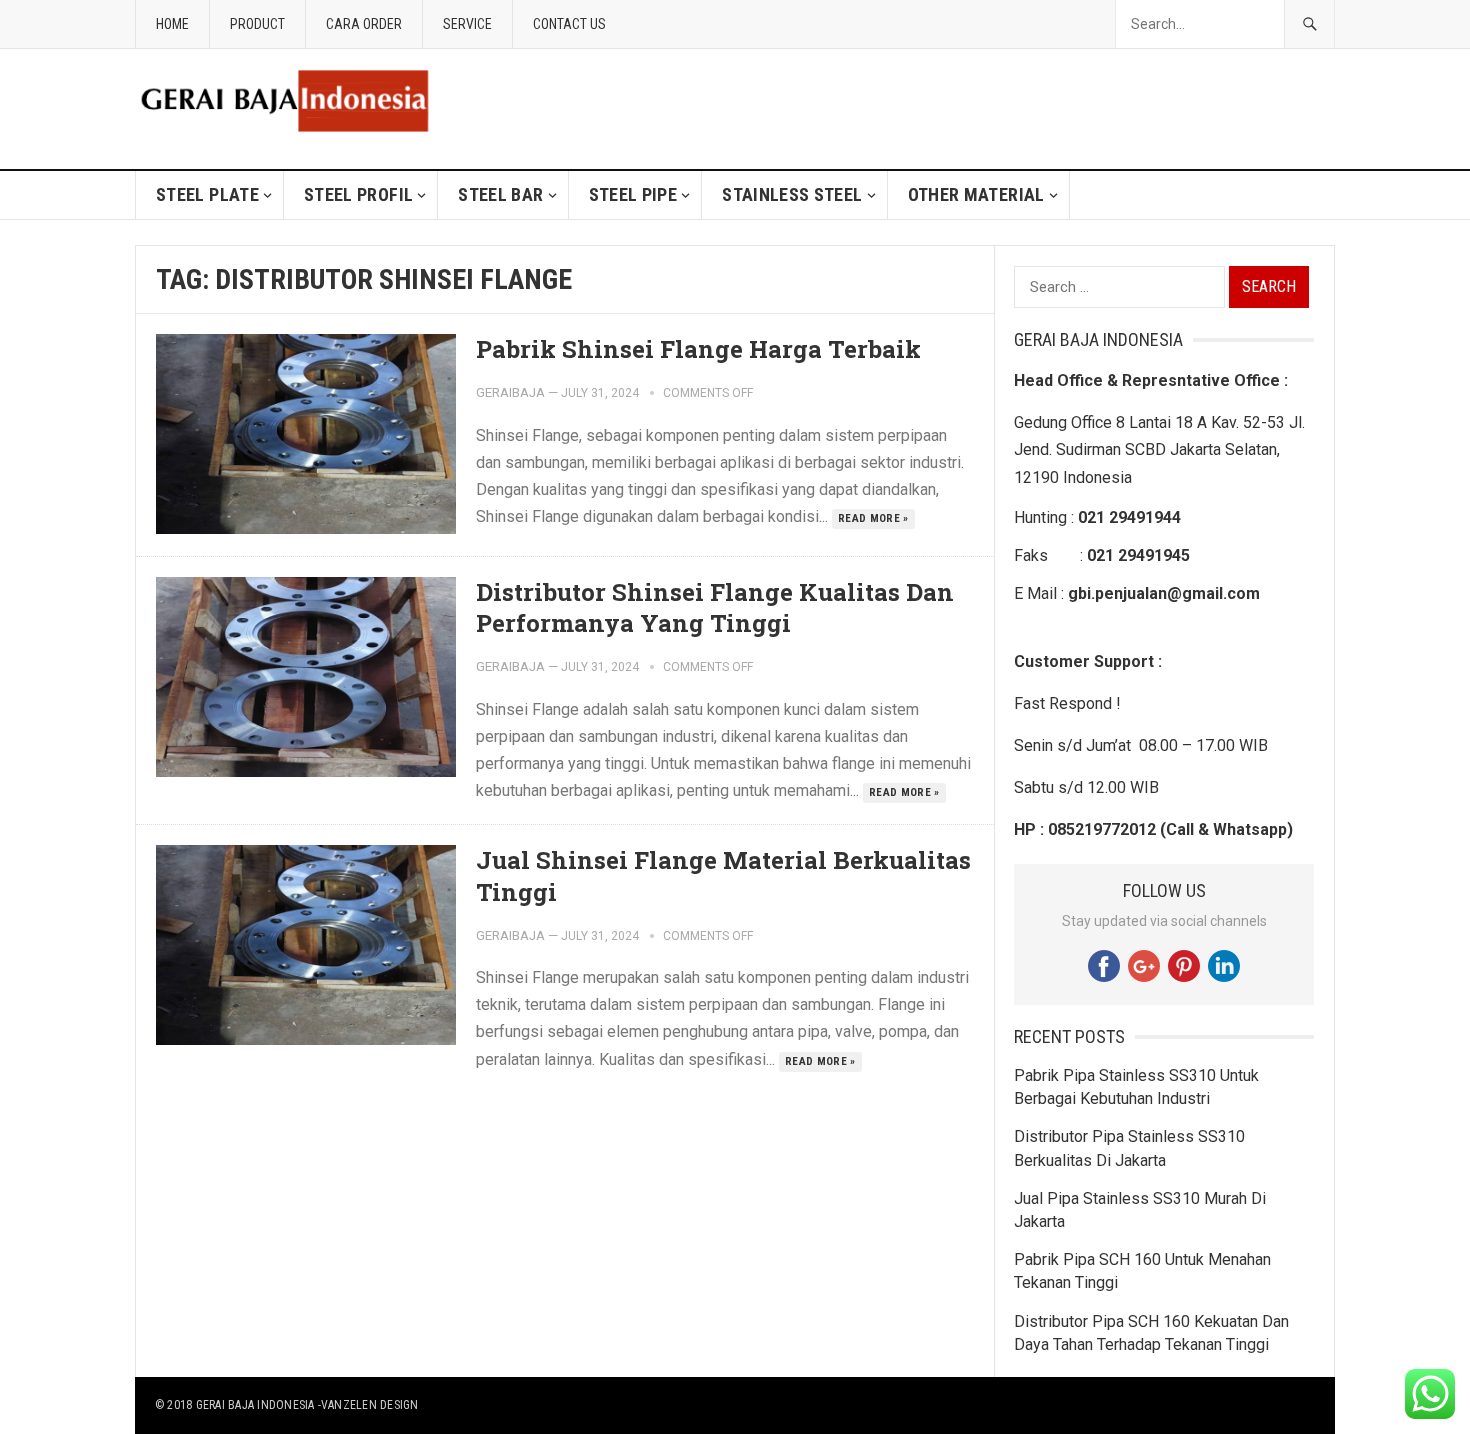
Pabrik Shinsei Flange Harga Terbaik (698, 349)
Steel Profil (358, 194)
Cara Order (364, 24)
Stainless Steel (792, 194)
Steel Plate (207, 194)
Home (172, 24)
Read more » (873, 518)
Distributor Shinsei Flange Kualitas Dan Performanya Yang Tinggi (715, 607)
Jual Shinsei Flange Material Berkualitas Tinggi (723, 875)
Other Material (976, 194)
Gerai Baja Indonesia (255, 1405)
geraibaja (510, 392)
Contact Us (569, 24)
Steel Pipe (633, 194)
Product (257, 24)
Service (467, 24)
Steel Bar (500, 194)
